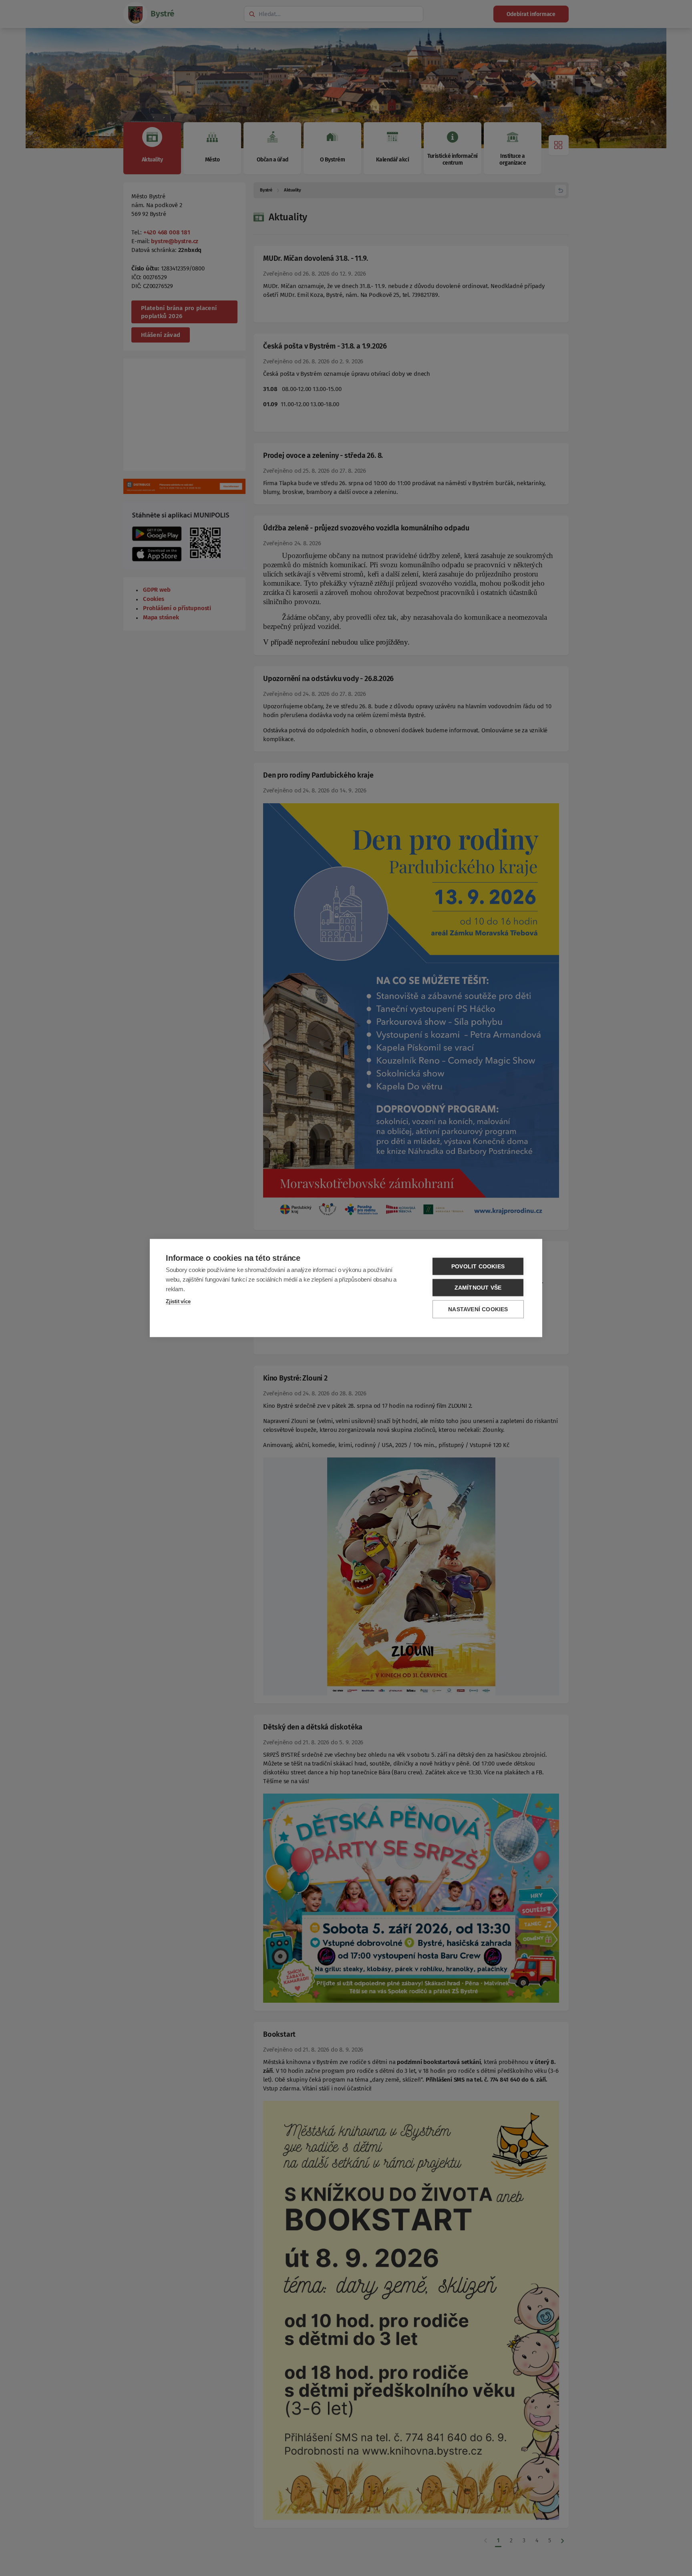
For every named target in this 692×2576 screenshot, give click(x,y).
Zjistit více (178, 1301)
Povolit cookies (478, 1267)
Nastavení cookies (478, 1309)
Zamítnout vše (478, 1288)
